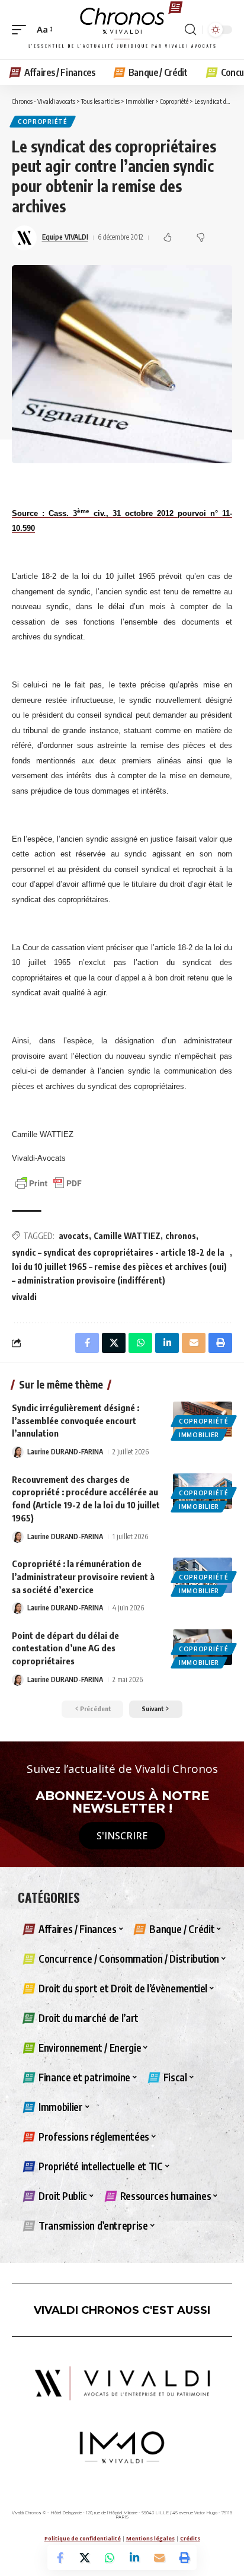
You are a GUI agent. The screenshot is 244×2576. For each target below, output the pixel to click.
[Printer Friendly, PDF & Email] (49, 1182)
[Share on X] (85, 2558)
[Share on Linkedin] (134, 2558)
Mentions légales (150, 2538)
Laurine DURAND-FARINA (65, 1452)
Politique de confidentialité (83, 2538)
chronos (181, 1236)
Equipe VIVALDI (65, 237)
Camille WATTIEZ (127, 1236)
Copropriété (43, 122)
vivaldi (24, 1297)
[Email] (159, 2558)
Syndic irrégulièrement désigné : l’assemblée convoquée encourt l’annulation (76, 1421)
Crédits (190, 2538)
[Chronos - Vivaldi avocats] (122, 30)
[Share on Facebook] (60, 2558)
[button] (22, 30)
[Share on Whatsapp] (110, 2558)
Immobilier (199, 1435)
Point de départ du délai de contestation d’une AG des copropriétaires (65, 1648)
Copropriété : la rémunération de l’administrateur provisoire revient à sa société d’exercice (83, 1577)
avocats (74, 1236)
